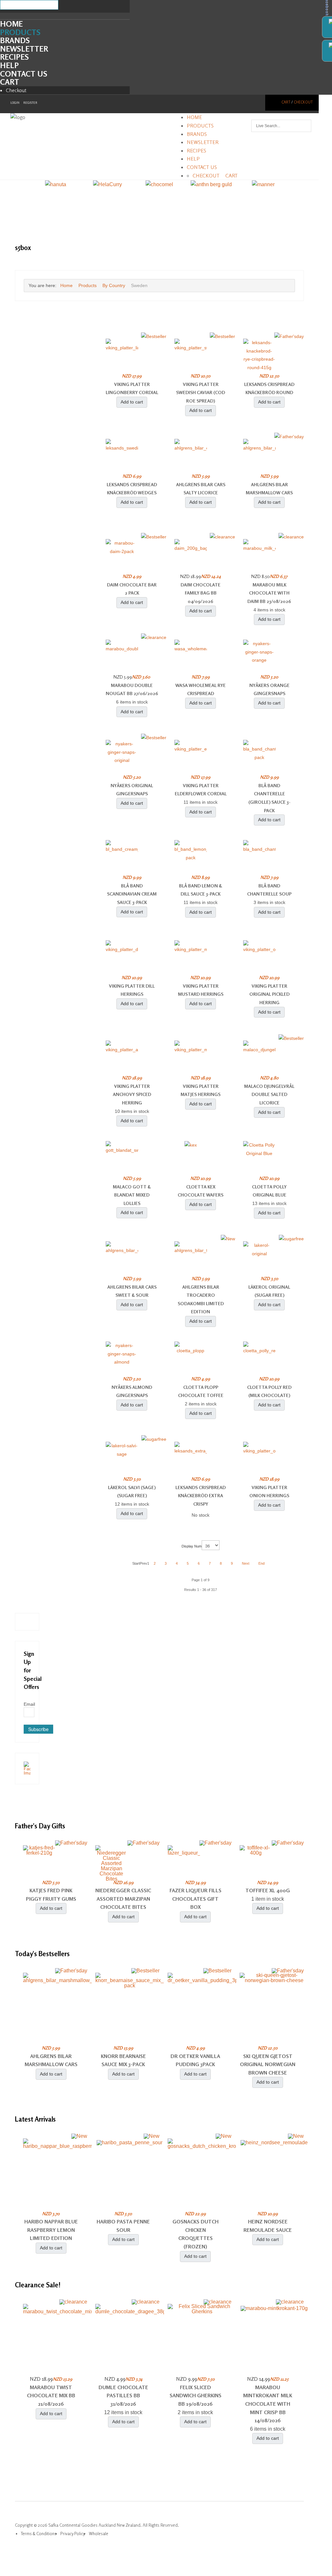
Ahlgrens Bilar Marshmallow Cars (269, 489)
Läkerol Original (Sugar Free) (269, 1291)
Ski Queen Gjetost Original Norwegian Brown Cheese (268, 2064)
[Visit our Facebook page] (27, 1768)
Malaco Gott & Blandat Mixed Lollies (132, 1195)
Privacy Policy (73, 2534)
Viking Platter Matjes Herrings (201, 1090)
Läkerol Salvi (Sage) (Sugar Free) (132, 1492)
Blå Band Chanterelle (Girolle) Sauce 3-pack (269, 798)
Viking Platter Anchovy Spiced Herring (132, 1094)
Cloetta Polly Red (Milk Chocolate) (269, 1391)
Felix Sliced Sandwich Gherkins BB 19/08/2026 (196, 2395)
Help (9, 65)
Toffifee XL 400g (268, 1890)
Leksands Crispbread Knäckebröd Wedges (132, 489)
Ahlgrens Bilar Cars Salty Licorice (201, 489)
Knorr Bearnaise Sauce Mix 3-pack (123, 2060)
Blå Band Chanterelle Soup (269, 890)
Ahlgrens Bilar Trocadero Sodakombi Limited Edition (201, 1299)
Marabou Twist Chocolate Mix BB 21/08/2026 (51, 2395)
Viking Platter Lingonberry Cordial (132, 388)
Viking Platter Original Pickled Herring (269, 994)
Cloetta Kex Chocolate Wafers (201, 1191)
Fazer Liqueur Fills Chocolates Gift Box (196, 1899)
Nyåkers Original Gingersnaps (132, 790)
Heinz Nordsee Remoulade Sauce (268, 2226)
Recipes (14, 57)
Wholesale (99, 2534)
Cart (10, 82)
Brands (15, 40)
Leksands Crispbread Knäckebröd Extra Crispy (201, 1496)
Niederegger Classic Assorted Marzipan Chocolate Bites (123, 1899)
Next (246, 1563)
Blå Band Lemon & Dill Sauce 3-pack (201, 890)
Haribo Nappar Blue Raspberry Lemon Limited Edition (51, 2230)
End (261, 1563)
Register (30, 103)
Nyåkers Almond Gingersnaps (132, 1391)
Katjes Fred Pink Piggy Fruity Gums (51, 1895)
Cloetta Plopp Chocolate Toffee (201, 1391)
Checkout (16, 90)
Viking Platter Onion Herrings (269, 1492)
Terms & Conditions (39, 2534)
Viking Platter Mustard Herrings (201, 990)
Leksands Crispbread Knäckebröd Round (269, 388)
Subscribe (38, 1729)
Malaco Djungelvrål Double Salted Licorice (269, 1094)
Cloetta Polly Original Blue (269, 1191)
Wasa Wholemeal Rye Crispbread (201, 689)
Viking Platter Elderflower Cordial (201, 790)
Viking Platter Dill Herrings (132, 990)
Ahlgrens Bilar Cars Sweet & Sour (132, 1291)
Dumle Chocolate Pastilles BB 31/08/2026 (123, 2395)
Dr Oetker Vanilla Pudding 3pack (195, 2060)
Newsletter (24, 49)
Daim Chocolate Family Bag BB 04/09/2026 (201, 593)
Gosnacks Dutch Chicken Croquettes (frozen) (196, 2234)
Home (11, 24)
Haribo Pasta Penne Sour (123, 2226)
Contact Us (24, 74)
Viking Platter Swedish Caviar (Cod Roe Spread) (201, 392)
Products (20, 32)
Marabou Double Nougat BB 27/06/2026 (132, 689)
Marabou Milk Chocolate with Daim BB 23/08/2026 (269, 593)
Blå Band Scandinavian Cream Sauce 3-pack (132, 894)
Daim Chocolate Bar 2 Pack (132, 589)
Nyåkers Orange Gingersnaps (269, 689)
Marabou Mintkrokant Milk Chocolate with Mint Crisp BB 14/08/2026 (268, 2404)
